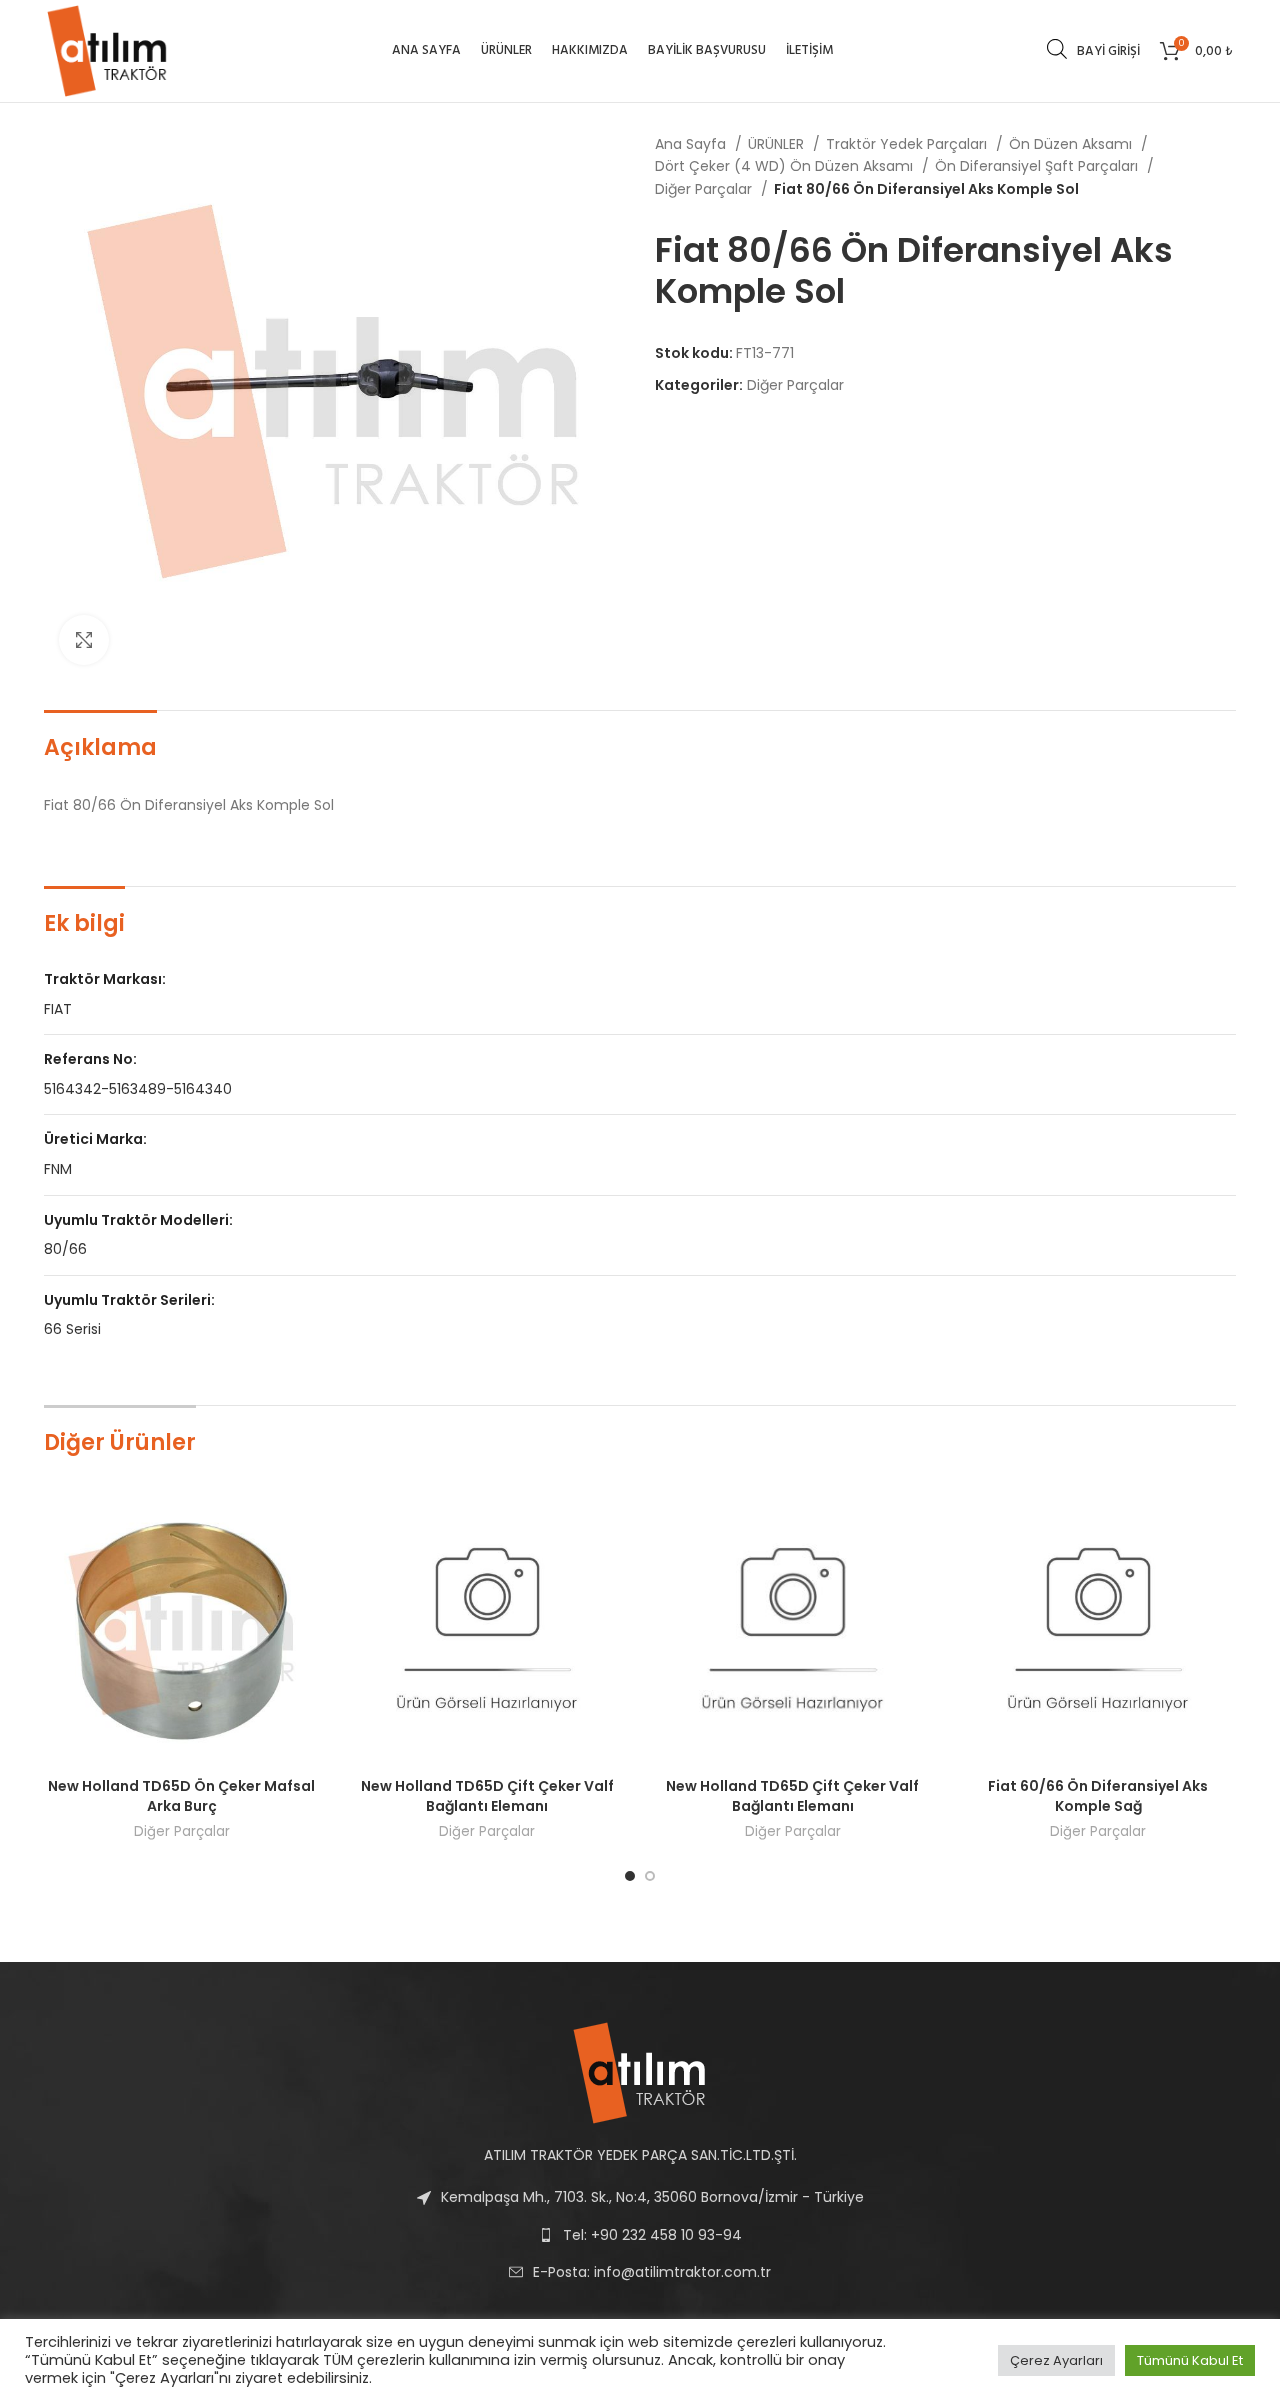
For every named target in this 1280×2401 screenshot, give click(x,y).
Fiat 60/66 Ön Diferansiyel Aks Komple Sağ (1098, 1796)
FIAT (58, 1009)
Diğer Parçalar (705, 189)
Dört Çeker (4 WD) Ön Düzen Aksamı (786, 166)
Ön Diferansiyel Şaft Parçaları (1038, 166)
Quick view (305, 1524)
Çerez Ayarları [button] (1056, 2360)
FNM (58, 1169)
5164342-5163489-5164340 (138, 1089)
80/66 (65, 1249)
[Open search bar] (1057, 48)
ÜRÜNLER (778, 144)
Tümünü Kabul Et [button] (1190, 2360)
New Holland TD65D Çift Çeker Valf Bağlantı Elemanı (487, 1796)
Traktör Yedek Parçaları (908, 144)
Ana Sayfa (692, 144)
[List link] (640, 2272)
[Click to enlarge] (84, 640)
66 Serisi (72, 1329)
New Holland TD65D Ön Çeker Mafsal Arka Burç (181, 1796)
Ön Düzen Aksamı (1072, 144)
